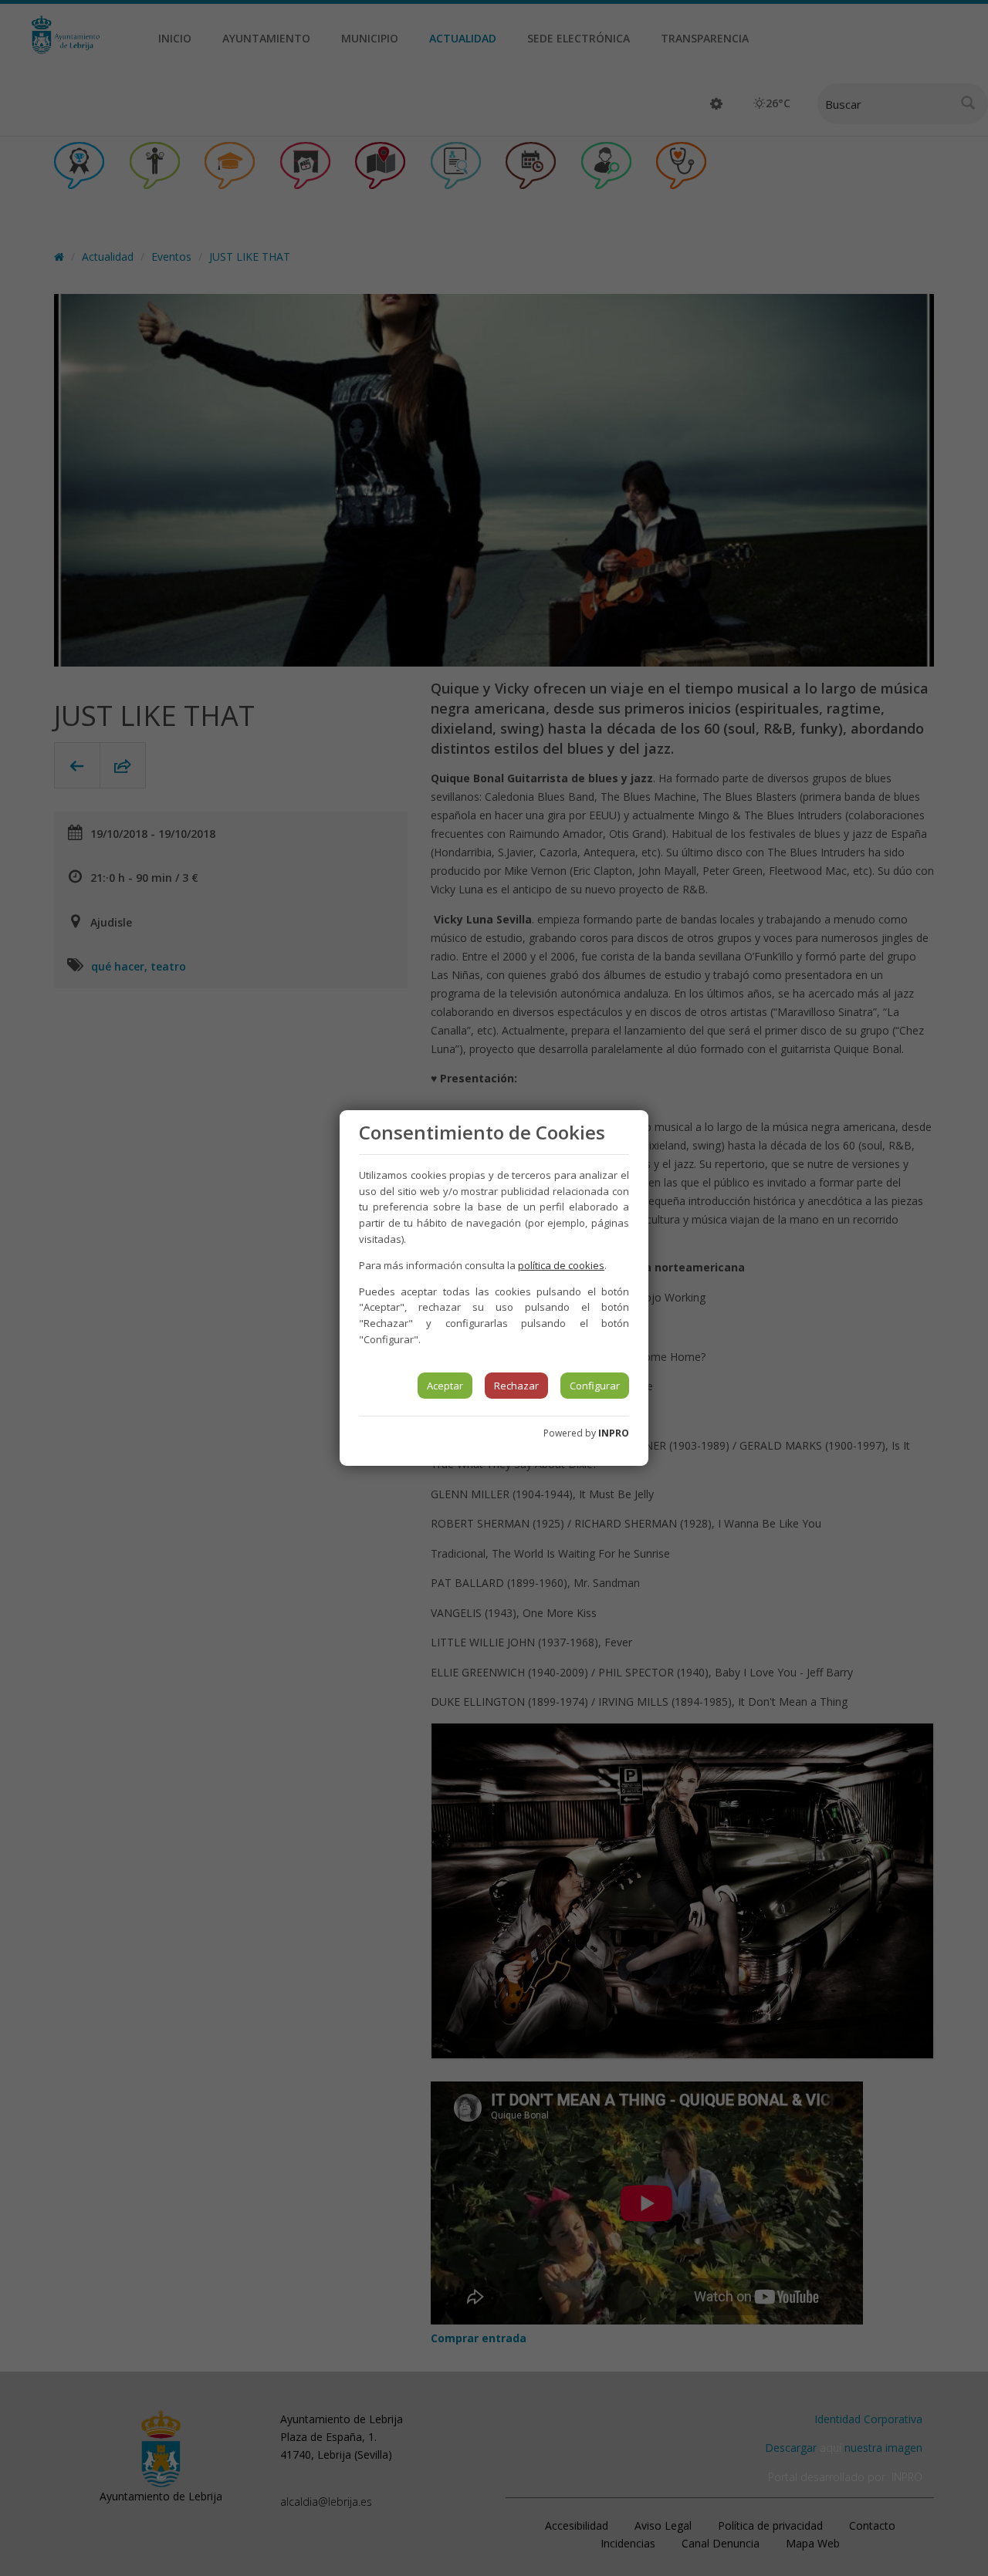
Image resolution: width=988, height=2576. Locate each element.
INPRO (614, 1433)
